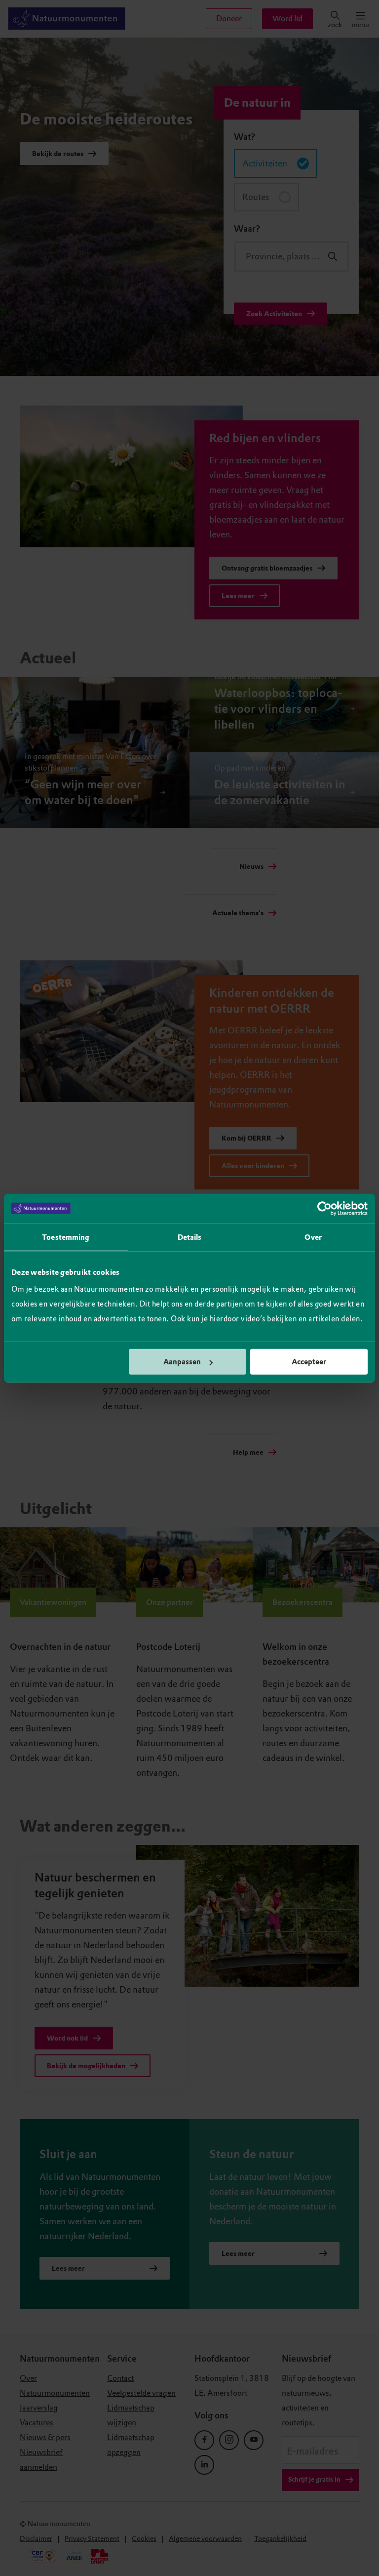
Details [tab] (190, 1237)
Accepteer (309, 1362)
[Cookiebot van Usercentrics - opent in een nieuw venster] (324, 1208)
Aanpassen (182, 1362)
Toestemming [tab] (66, 1237)
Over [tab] (313, 1237)
